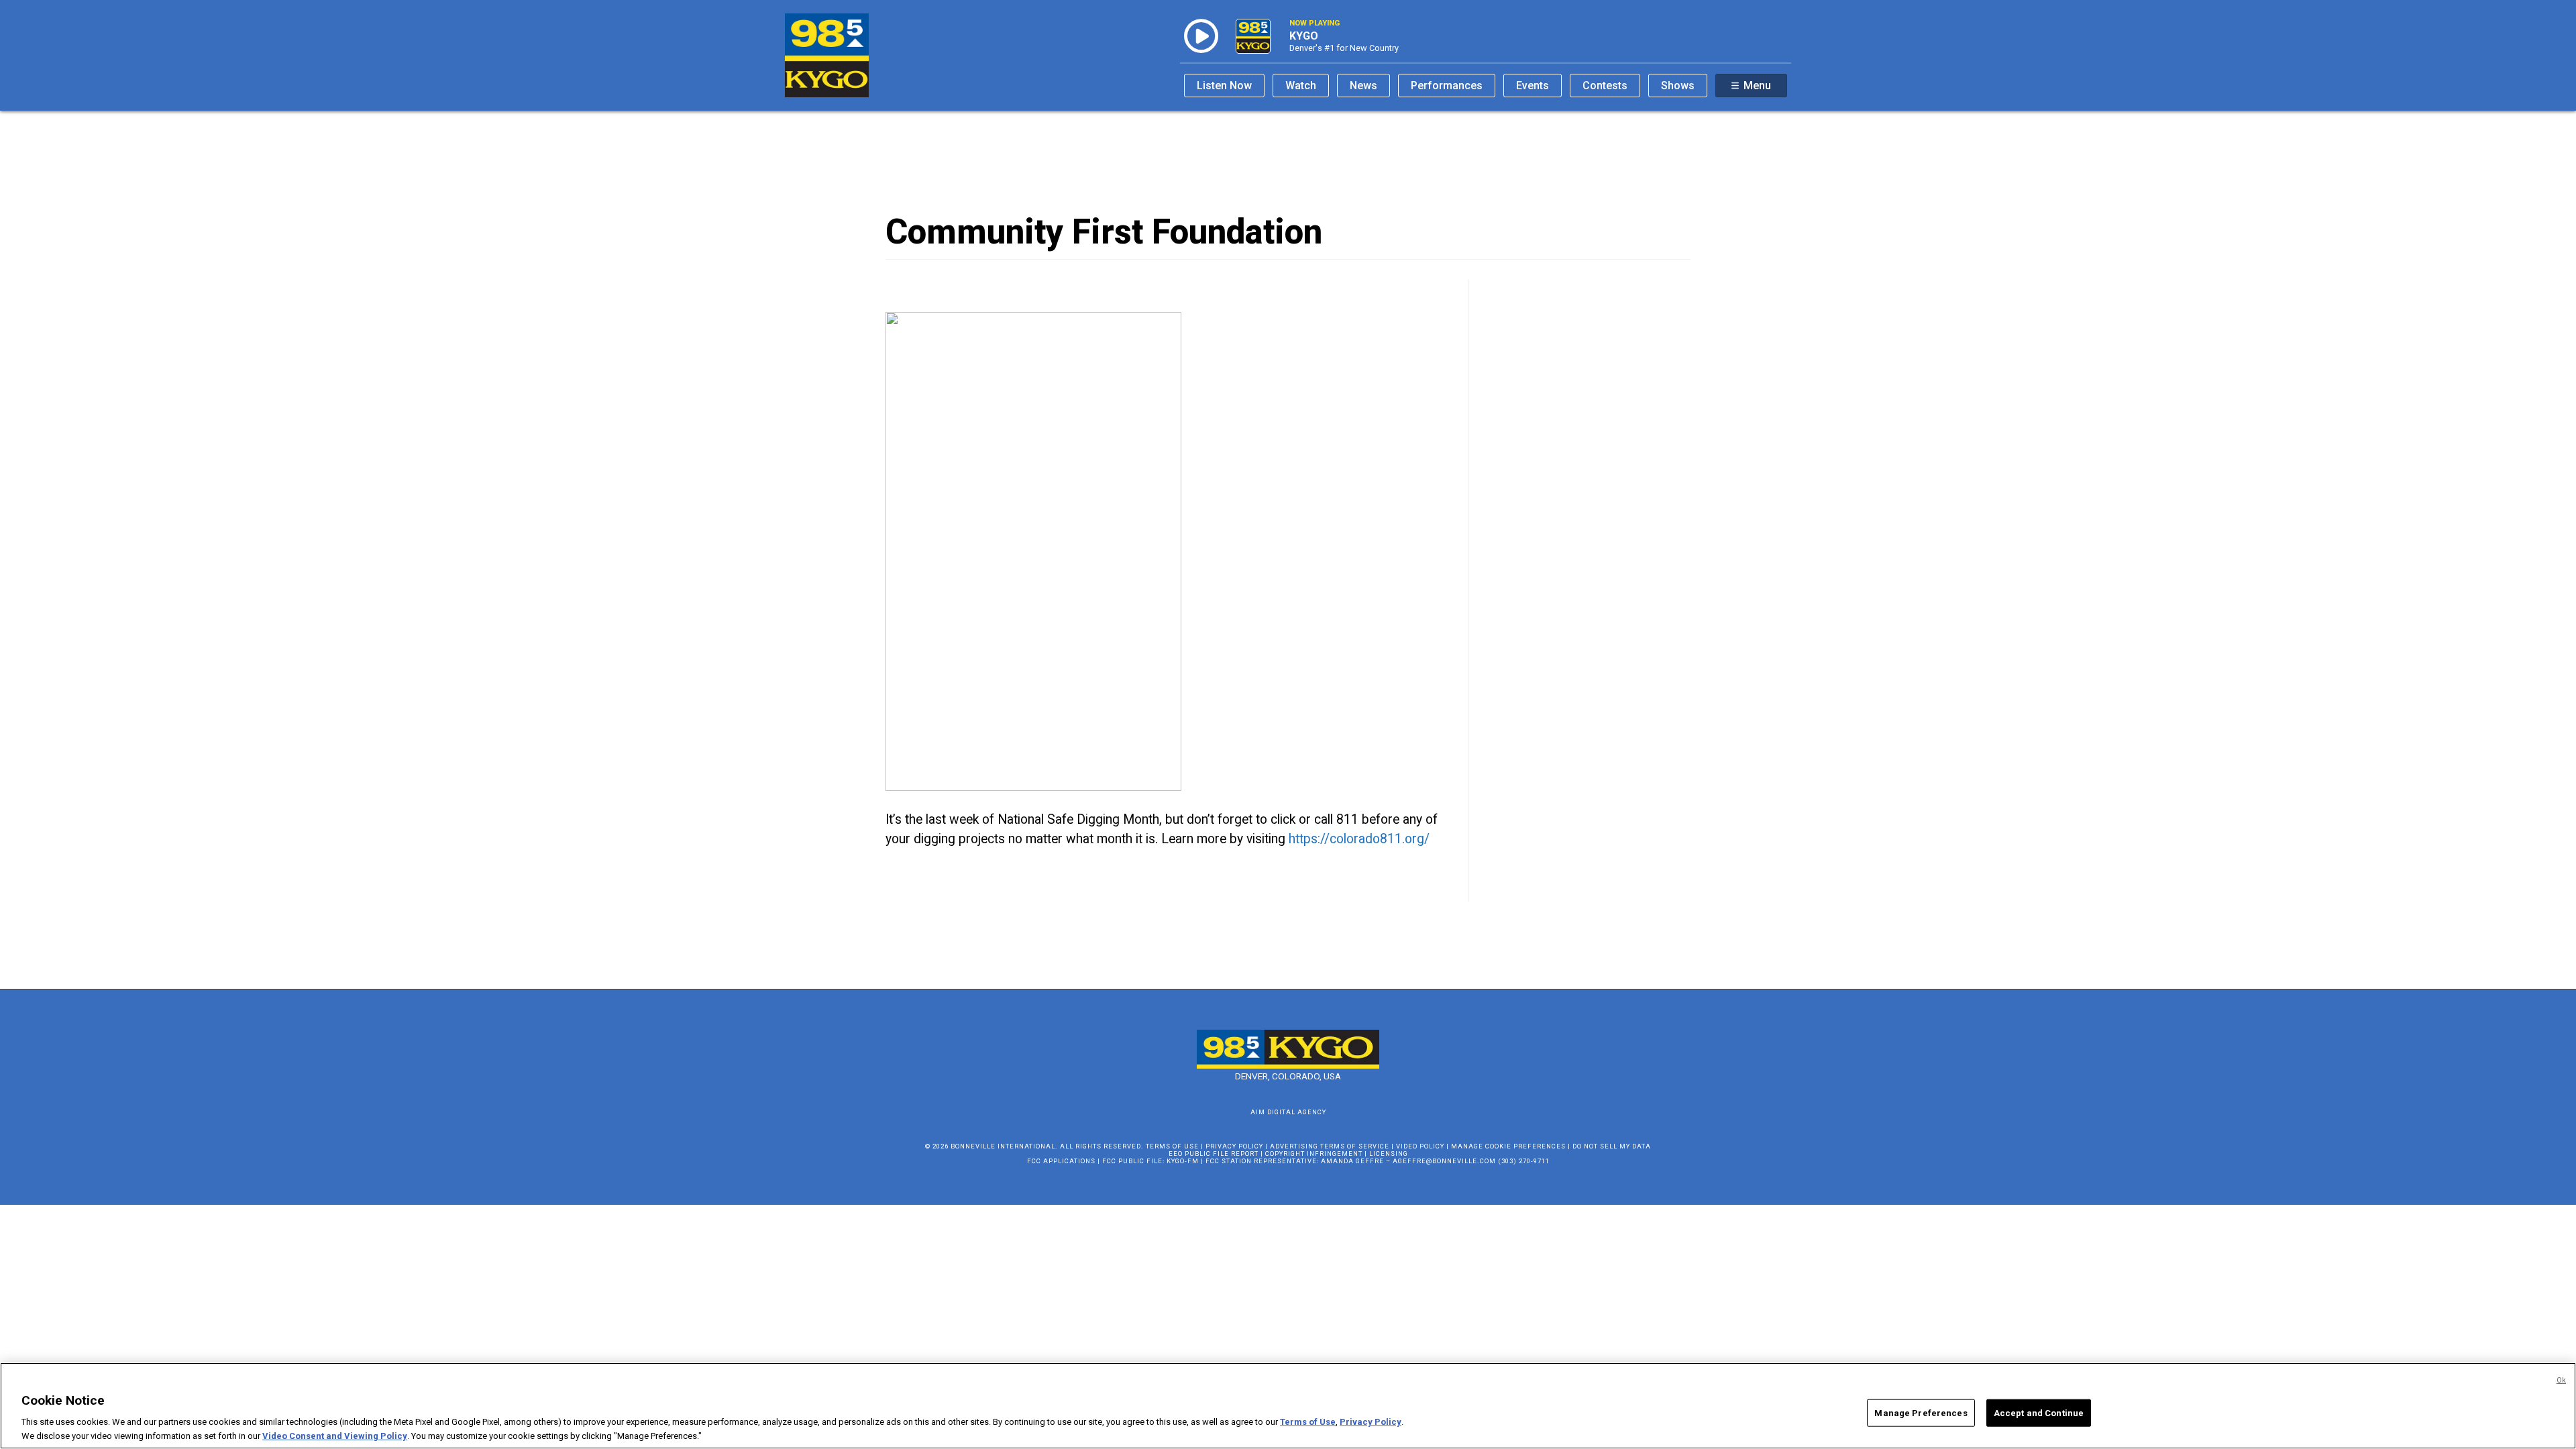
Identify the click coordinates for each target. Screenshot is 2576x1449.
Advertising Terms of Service (1330, 1146)
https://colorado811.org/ (1359, 839)
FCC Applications (1061, 1161)
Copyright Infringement (1314, 1153)
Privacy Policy (1234, 1146)
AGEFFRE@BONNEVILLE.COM (1444, 1161)
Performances (1447, 86)
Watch (1301, 86)
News (1363, 86)
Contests (1605, 86)
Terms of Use (1172, 1146)
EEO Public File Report (1214, 1153)
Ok (2561, 1380)
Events (1533, 86)
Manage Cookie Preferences (1508, 1146)
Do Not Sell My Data (1612, 1146)
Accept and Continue (2039, 1413)
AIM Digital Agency (1288, 1112)
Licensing (1389, 1153)
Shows (1678, 86)
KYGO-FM (1183, 1161)
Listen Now (1224, 86)
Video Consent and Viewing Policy (335, 1435)
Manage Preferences (1921, 1413)
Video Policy (1420, 1146)
